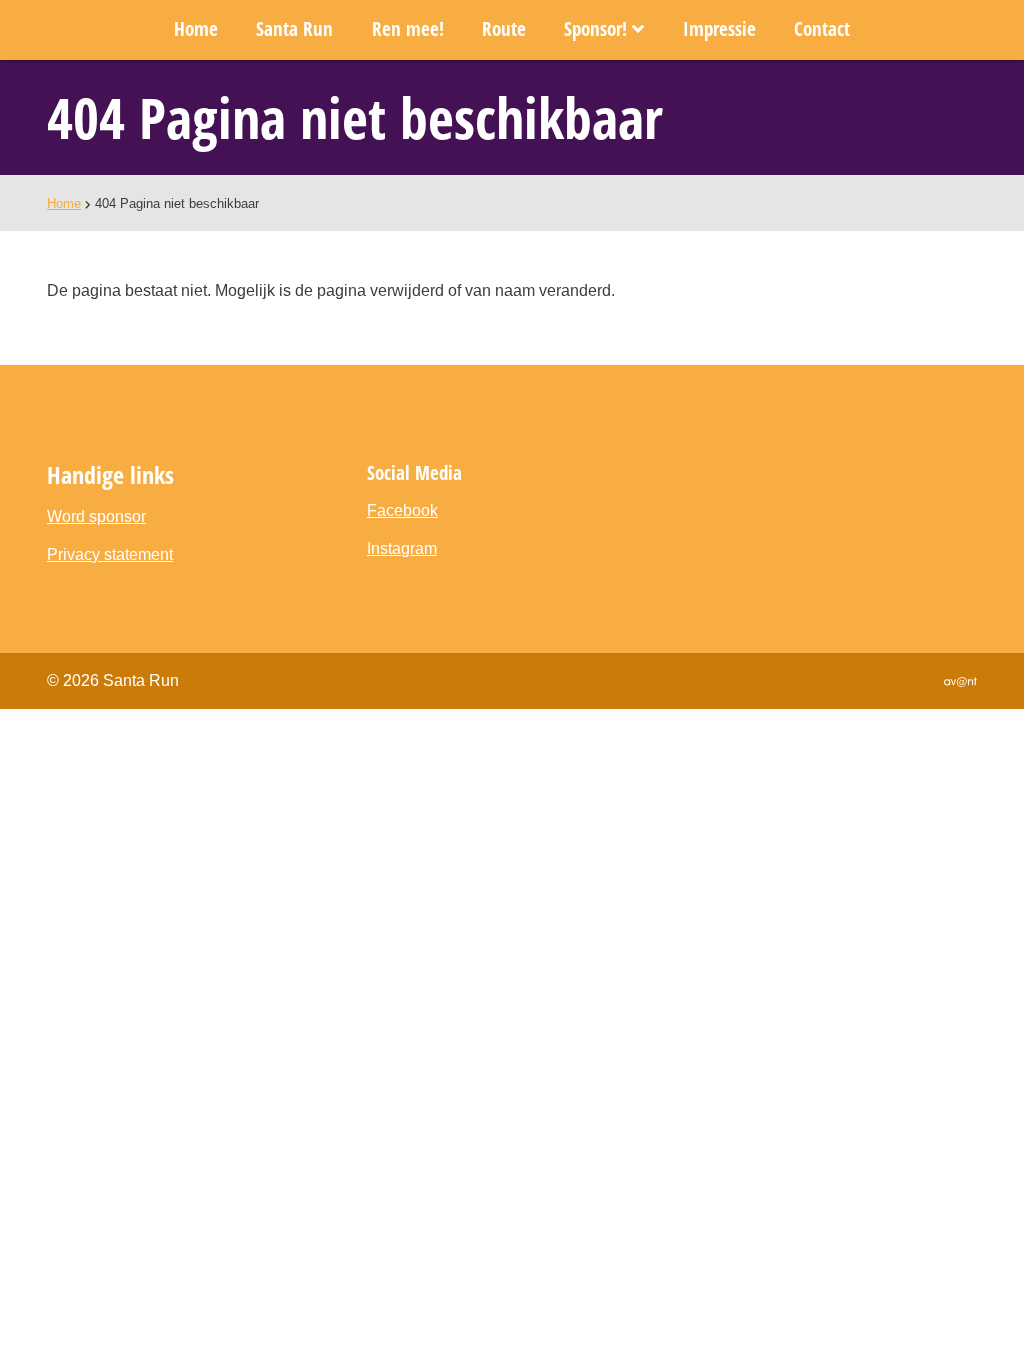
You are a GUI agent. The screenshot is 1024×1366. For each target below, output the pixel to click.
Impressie (719, 28)
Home (196, 28)
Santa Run (294, 28)
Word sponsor (96, 516)
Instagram (402, 548)
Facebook (402, 510)
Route (504, 28)
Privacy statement (110, 554)
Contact (822, 28)
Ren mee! (408, 28)
